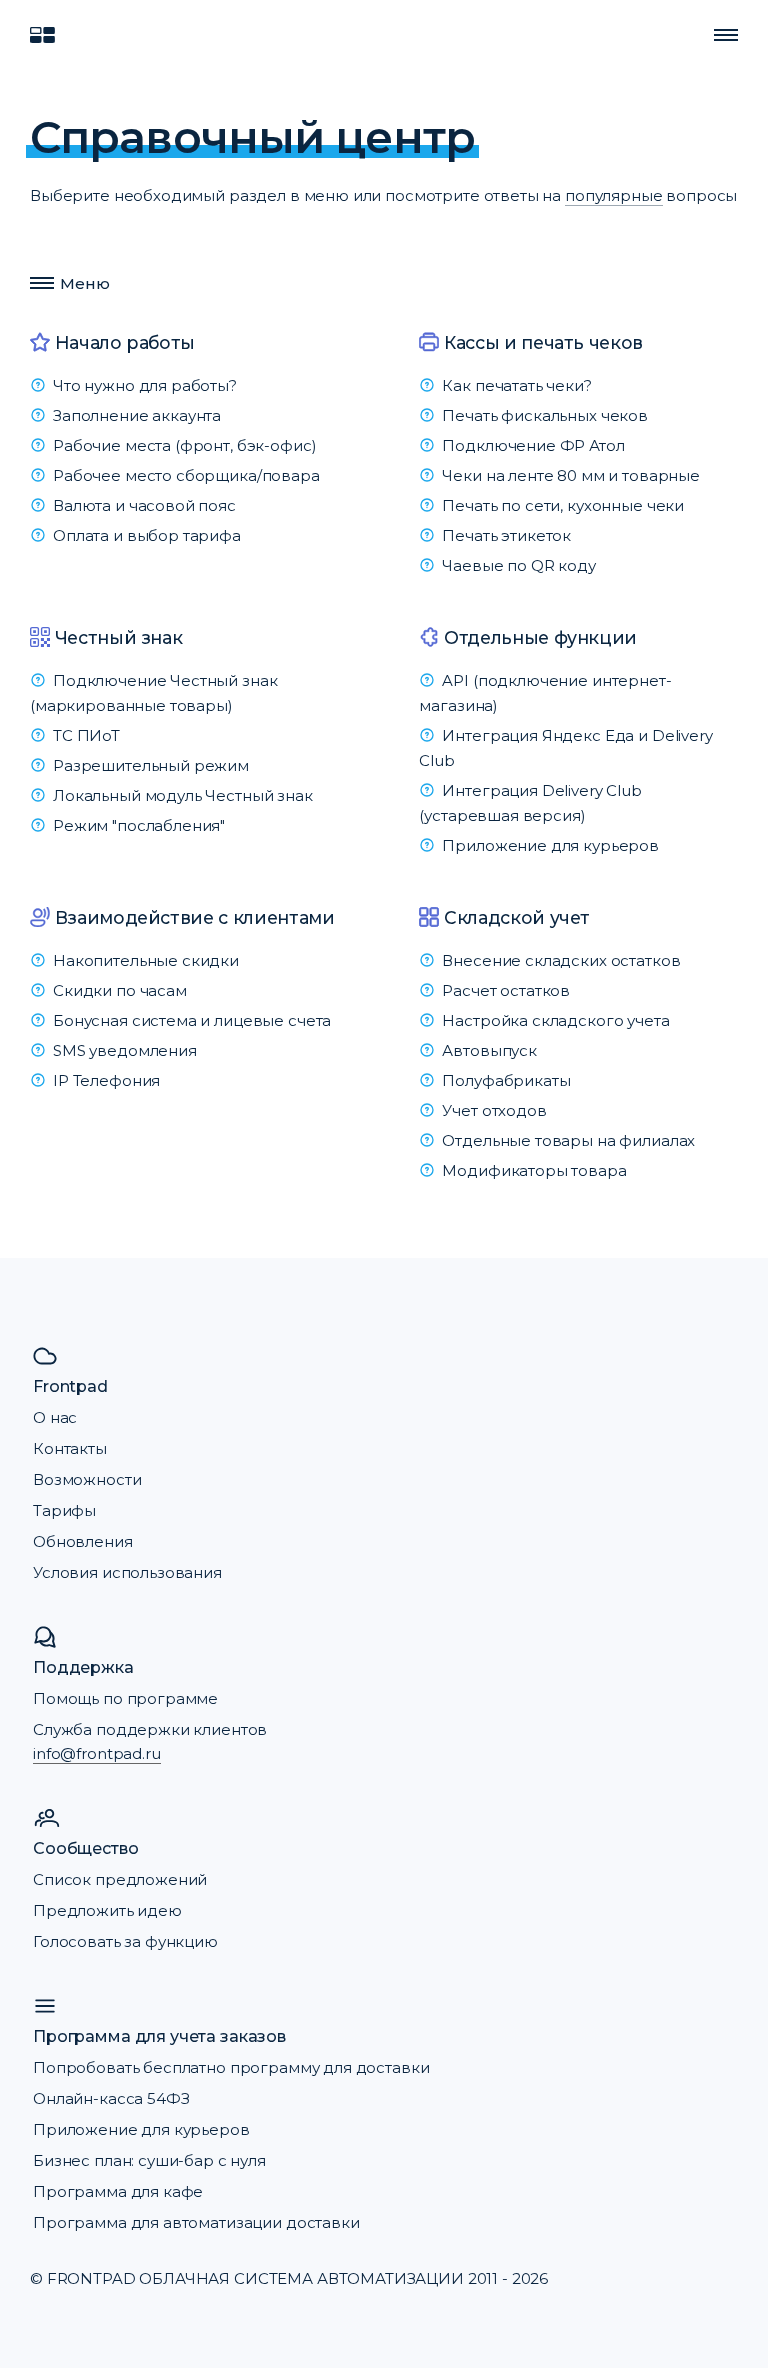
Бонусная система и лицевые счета (192, 1020)
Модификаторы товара (534, 1170)
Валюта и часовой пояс (144, 505)
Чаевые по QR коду (518, 565)
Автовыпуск (489, 1050)
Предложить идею (107, 1910)
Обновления (83, 1541)
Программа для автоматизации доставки (196, 2222)
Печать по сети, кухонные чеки (563, 505)
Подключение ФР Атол (533, 445)
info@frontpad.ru (97, 1753)
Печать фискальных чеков (545, 415)
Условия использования (127, 1572)
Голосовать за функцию (125, 1941)
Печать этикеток (506, 535)
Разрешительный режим (151, 765)
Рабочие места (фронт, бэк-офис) (184, 445)
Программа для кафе (118, 2191)
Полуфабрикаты (506, 1080)
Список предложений (120, 1879)
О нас (55, 1417)
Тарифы (64, 1510)
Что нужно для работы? (145, 385)
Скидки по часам (120, 990)
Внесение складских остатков (561, 960)
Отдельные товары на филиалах (568, 1140)
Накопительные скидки (146, 960)
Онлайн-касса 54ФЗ (111, 2098)
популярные (614, 195)
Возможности (87, 1479)
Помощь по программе (125, 1698)
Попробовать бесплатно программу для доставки (231, 2067)
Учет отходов (494, 1110)
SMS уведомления (125, 1050)
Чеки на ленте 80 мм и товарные (571, 475)
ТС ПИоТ (86, 735)
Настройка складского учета (555, 1020)
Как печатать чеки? (516, 385)
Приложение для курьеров (550, 845)
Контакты (70, 1448)
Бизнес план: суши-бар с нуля (149, 2160)
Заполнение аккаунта (137, 415)
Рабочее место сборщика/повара (186, 475)
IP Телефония (106, 1080)
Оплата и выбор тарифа (147, 535)
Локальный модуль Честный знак (183, 795)
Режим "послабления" (139, 825)
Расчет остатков (506, 990)
